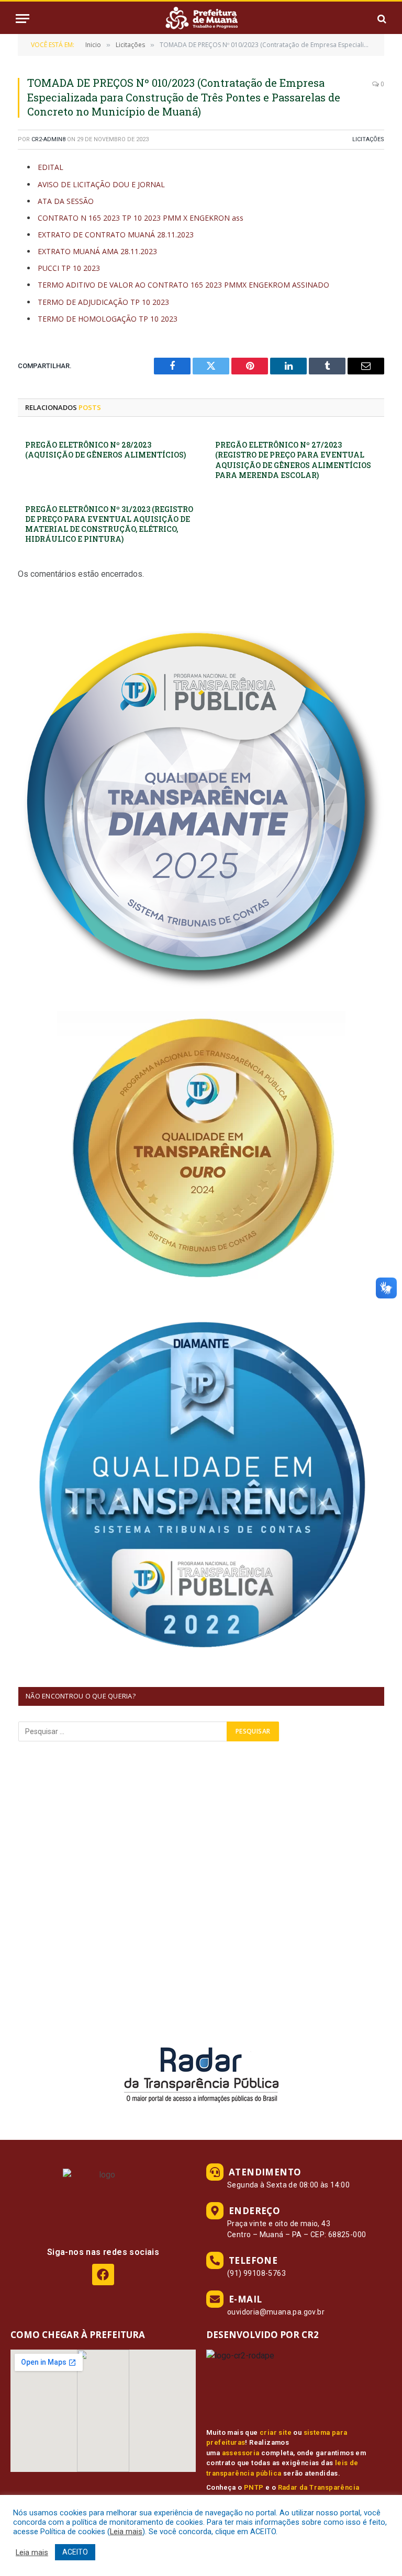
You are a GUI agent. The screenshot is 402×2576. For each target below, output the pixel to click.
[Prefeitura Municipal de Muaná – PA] (201, 19)
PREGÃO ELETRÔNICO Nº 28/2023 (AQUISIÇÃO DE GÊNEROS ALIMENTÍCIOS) (105, 450)
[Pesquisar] (381, 19)
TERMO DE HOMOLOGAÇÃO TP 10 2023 (108, 319)
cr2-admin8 (48, 139)
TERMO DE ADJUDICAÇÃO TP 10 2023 (103, 302)
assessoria (241, 2453)
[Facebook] (103, 2275)
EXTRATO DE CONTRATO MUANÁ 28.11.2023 (116, 235)
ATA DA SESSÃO (66, 201)
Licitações (368, 139)
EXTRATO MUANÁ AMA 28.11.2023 (97, 251)
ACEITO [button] (75, 2552)
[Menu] (23, 19)
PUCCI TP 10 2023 (69, 268)
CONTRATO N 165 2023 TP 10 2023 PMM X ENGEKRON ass (141, 218)
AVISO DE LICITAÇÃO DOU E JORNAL (101, 184)
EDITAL (51, 167)
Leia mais (126, 2532)
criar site (276, 2432)
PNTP (254, 2487)
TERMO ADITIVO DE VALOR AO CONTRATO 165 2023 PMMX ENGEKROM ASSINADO (183, 285)
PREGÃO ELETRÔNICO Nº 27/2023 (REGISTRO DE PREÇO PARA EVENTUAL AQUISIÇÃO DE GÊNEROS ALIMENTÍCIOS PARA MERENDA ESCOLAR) (293, 460)
